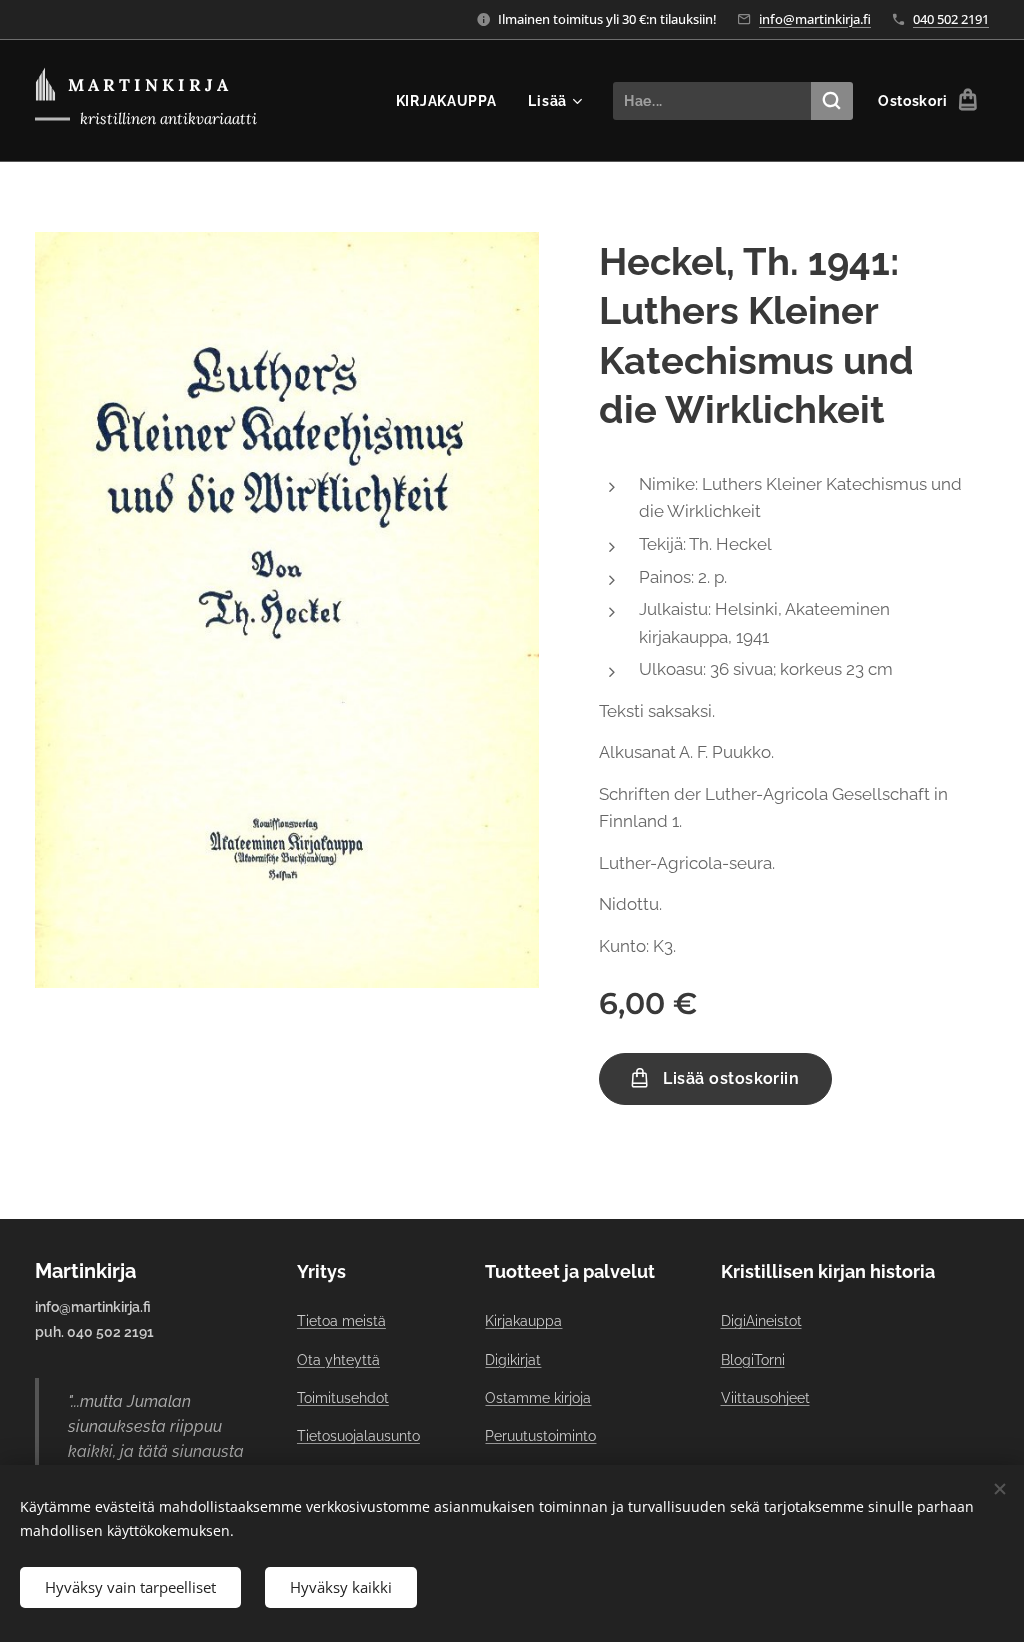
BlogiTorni (753, 1360)
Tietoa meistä (341, 1321)
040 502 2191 (951, 19)
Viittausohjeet (765, 1398)
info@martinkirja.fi (815, 19)
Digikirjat (513, 1360)
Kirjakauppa (523, 1321)
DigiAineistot (761, 1321)
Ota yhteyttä (338, 1360)
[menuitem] (452, 101)
